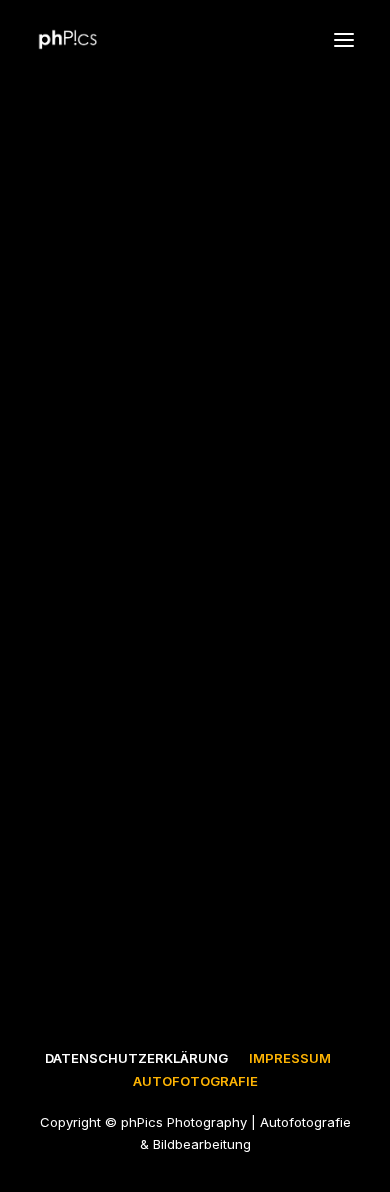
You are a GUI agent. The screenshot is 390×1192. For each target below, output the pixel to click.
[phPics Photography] (68, 39)
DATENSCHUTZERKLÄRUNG (136, 1058)
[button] (344, 39)
